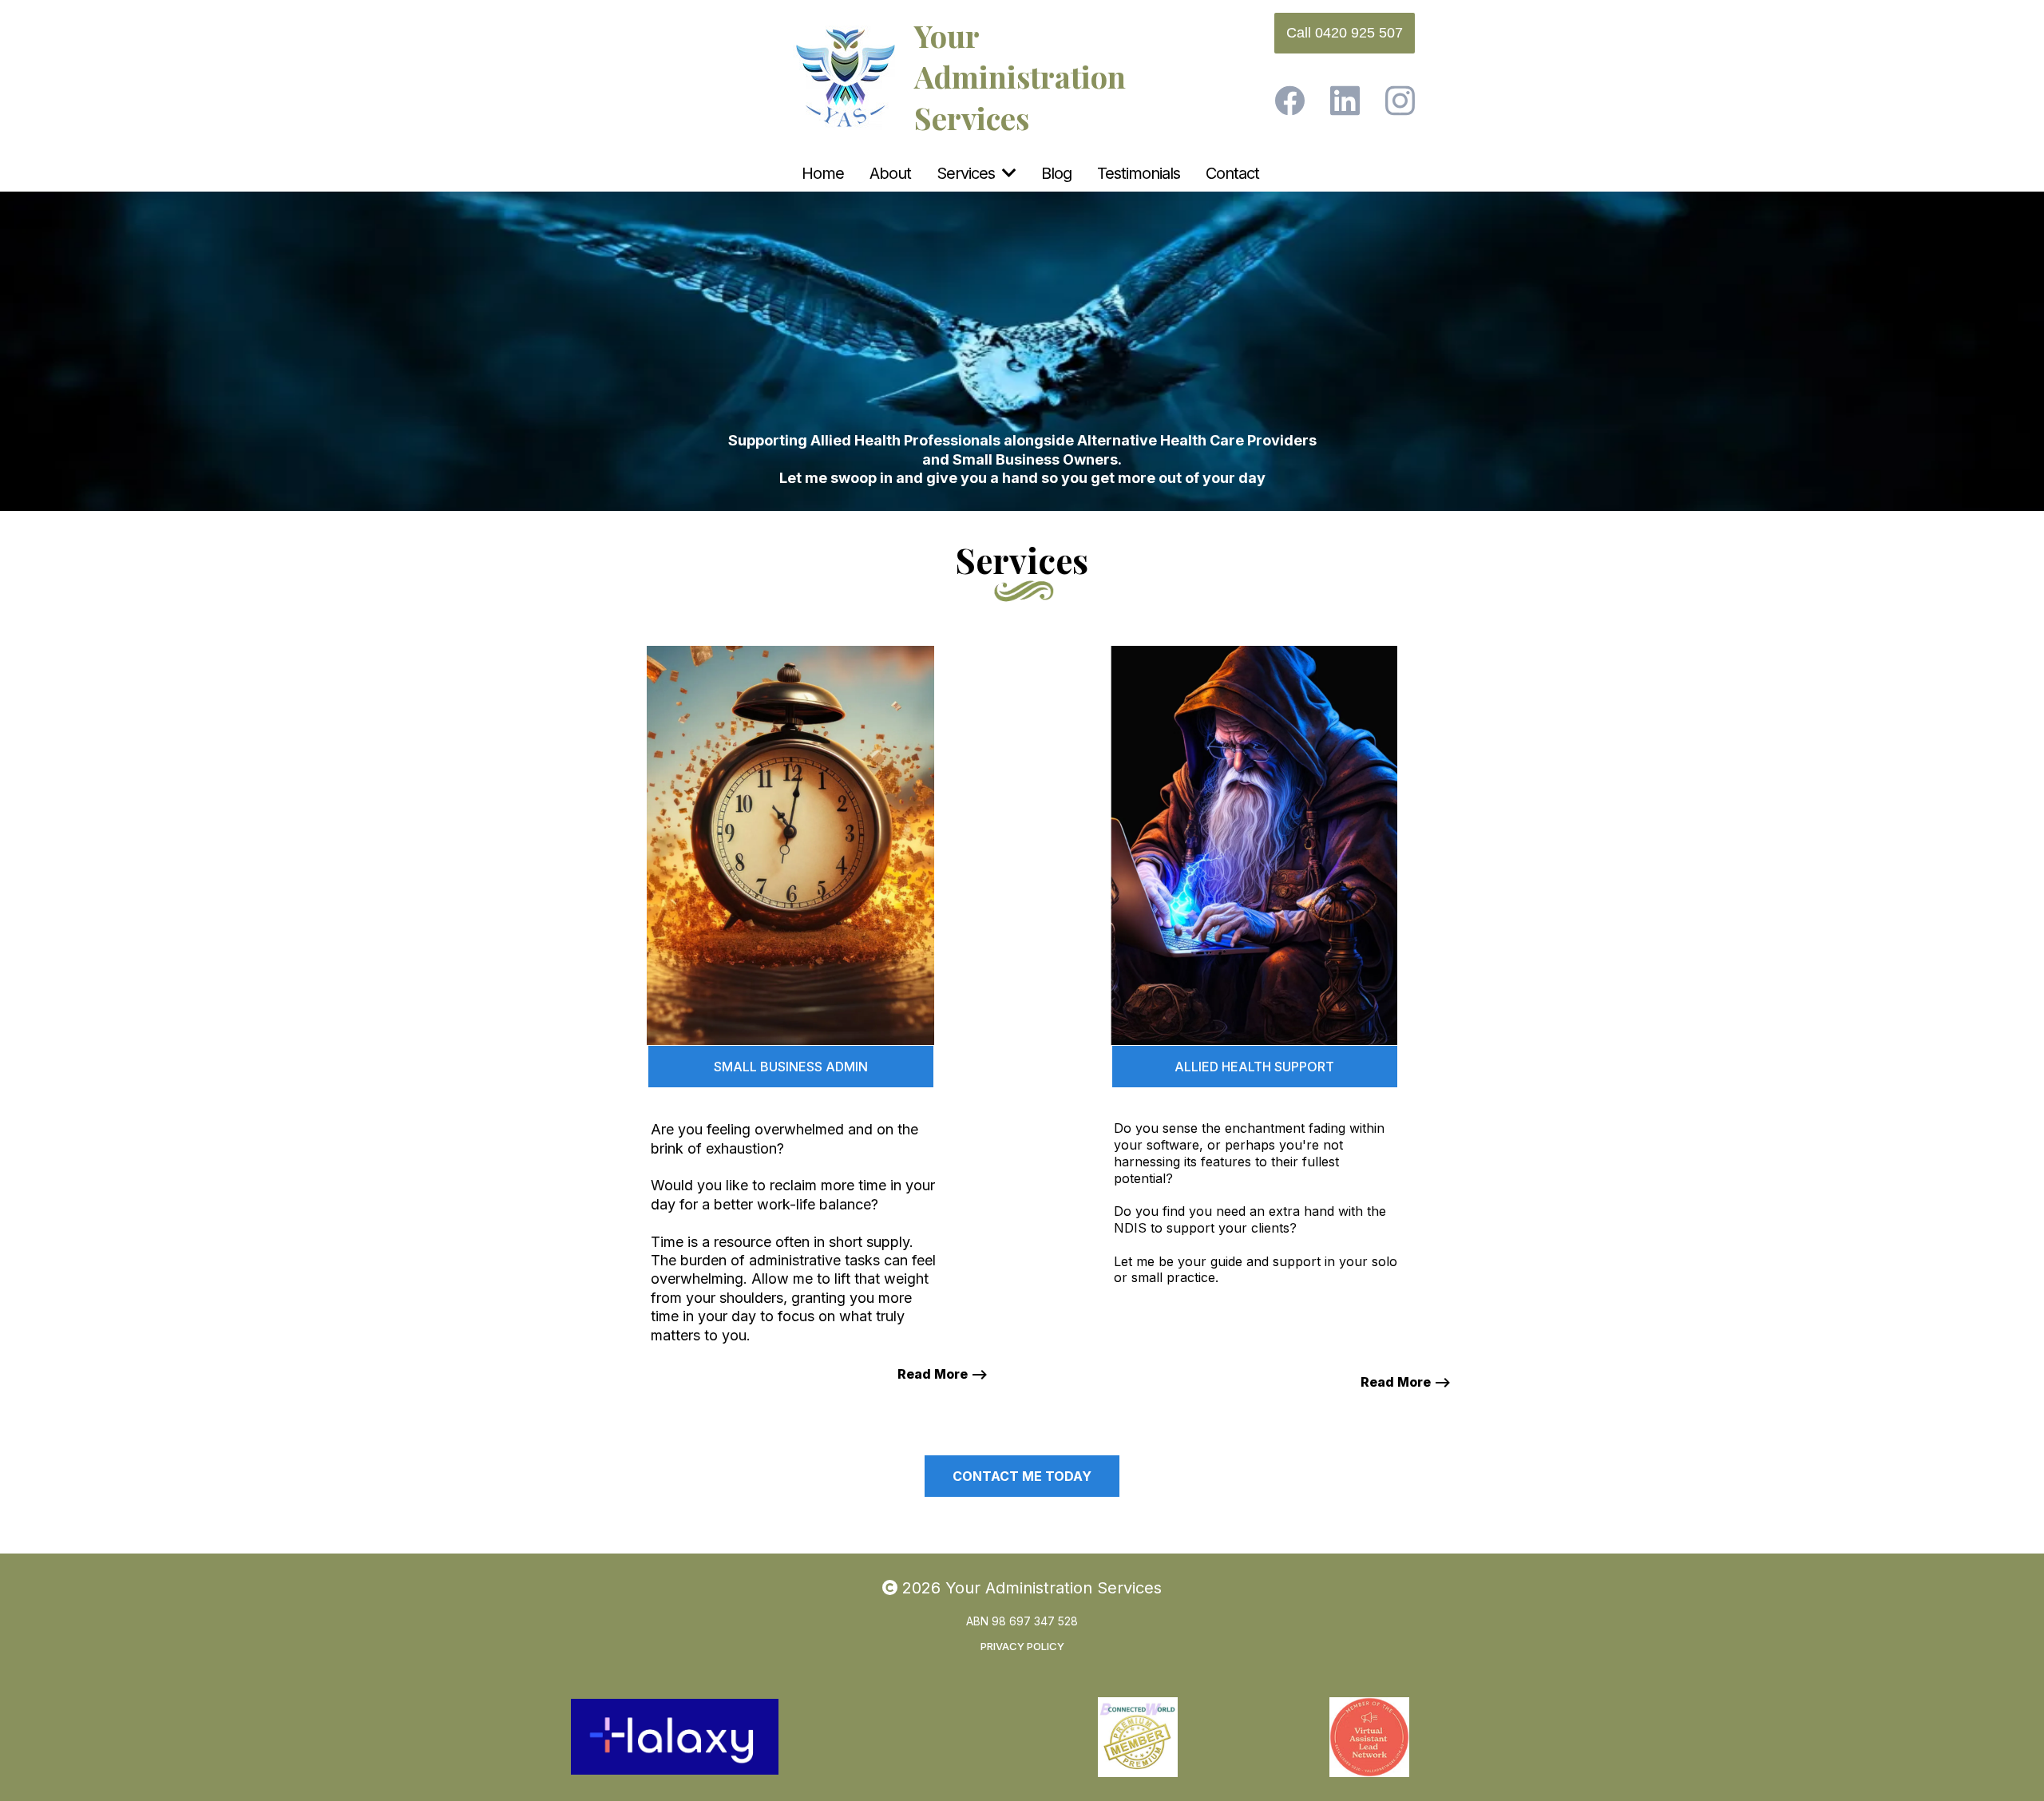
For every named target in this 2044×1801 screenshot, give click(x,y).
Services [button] (968, 173)
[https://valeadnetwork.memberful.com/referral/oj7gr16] (1369, 1737)
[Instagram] (1400, 101)
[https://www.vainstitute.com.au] (906, 1737)
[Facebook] (1290, 101)
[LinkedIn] (1345, 101)
